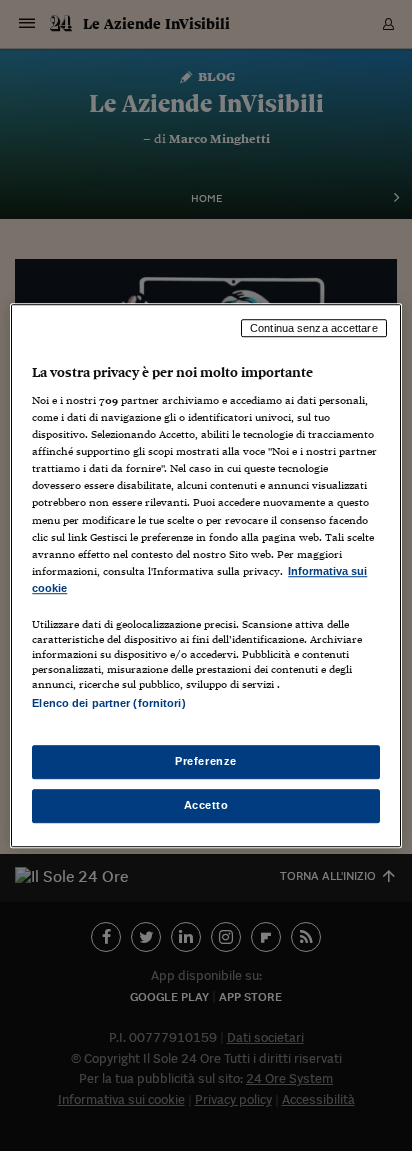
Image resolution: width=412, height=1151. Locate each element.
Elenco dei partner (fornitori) (108, 703)
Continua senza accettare (314, 328)
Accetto (206, 805)
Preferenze (206, 761)
